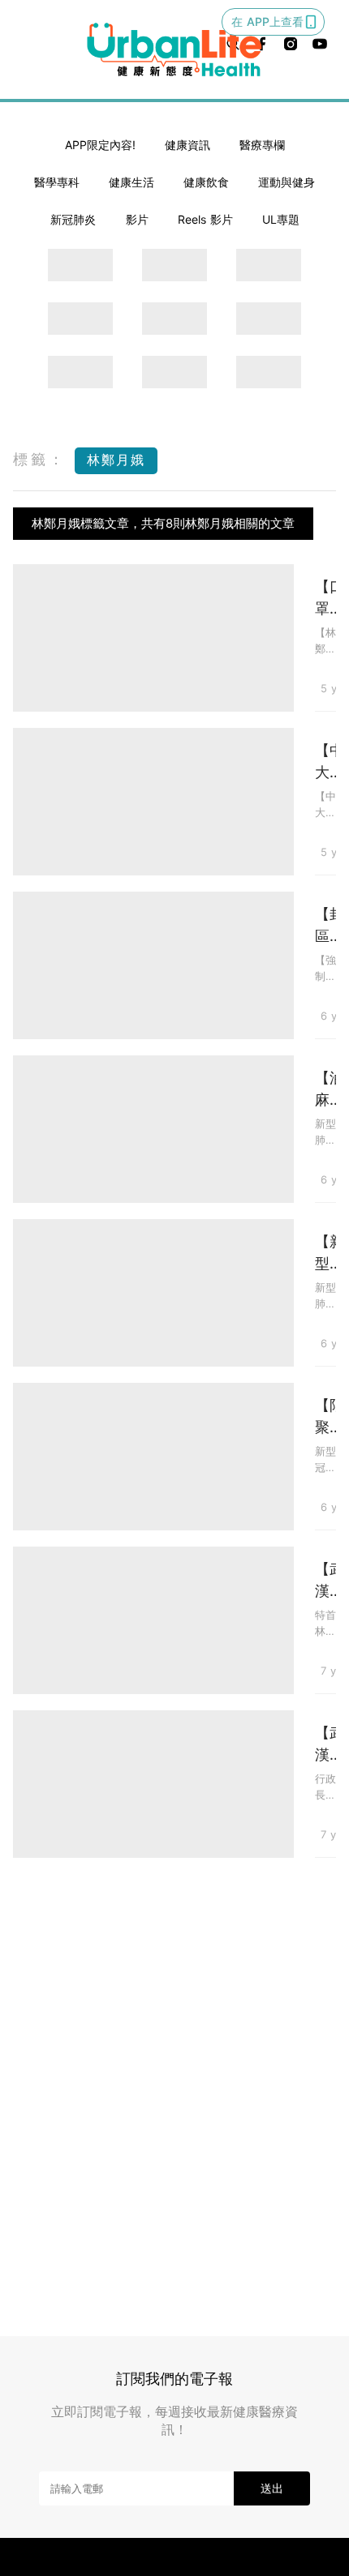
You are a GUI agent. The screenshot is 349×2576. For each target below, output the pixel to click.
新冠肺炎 (73, 219)
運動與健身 (287, 182)
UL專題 (281, 219)
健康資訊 (187, 145)
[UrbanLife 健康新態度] (175, 49)
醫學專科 (57, 182)
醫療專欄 (262, 145)
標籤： (40, 459)
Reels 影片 (205, 219)
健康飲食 (206, 182)
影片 (137, 219)
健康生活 (131, 182)
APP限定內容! (100, 145)
